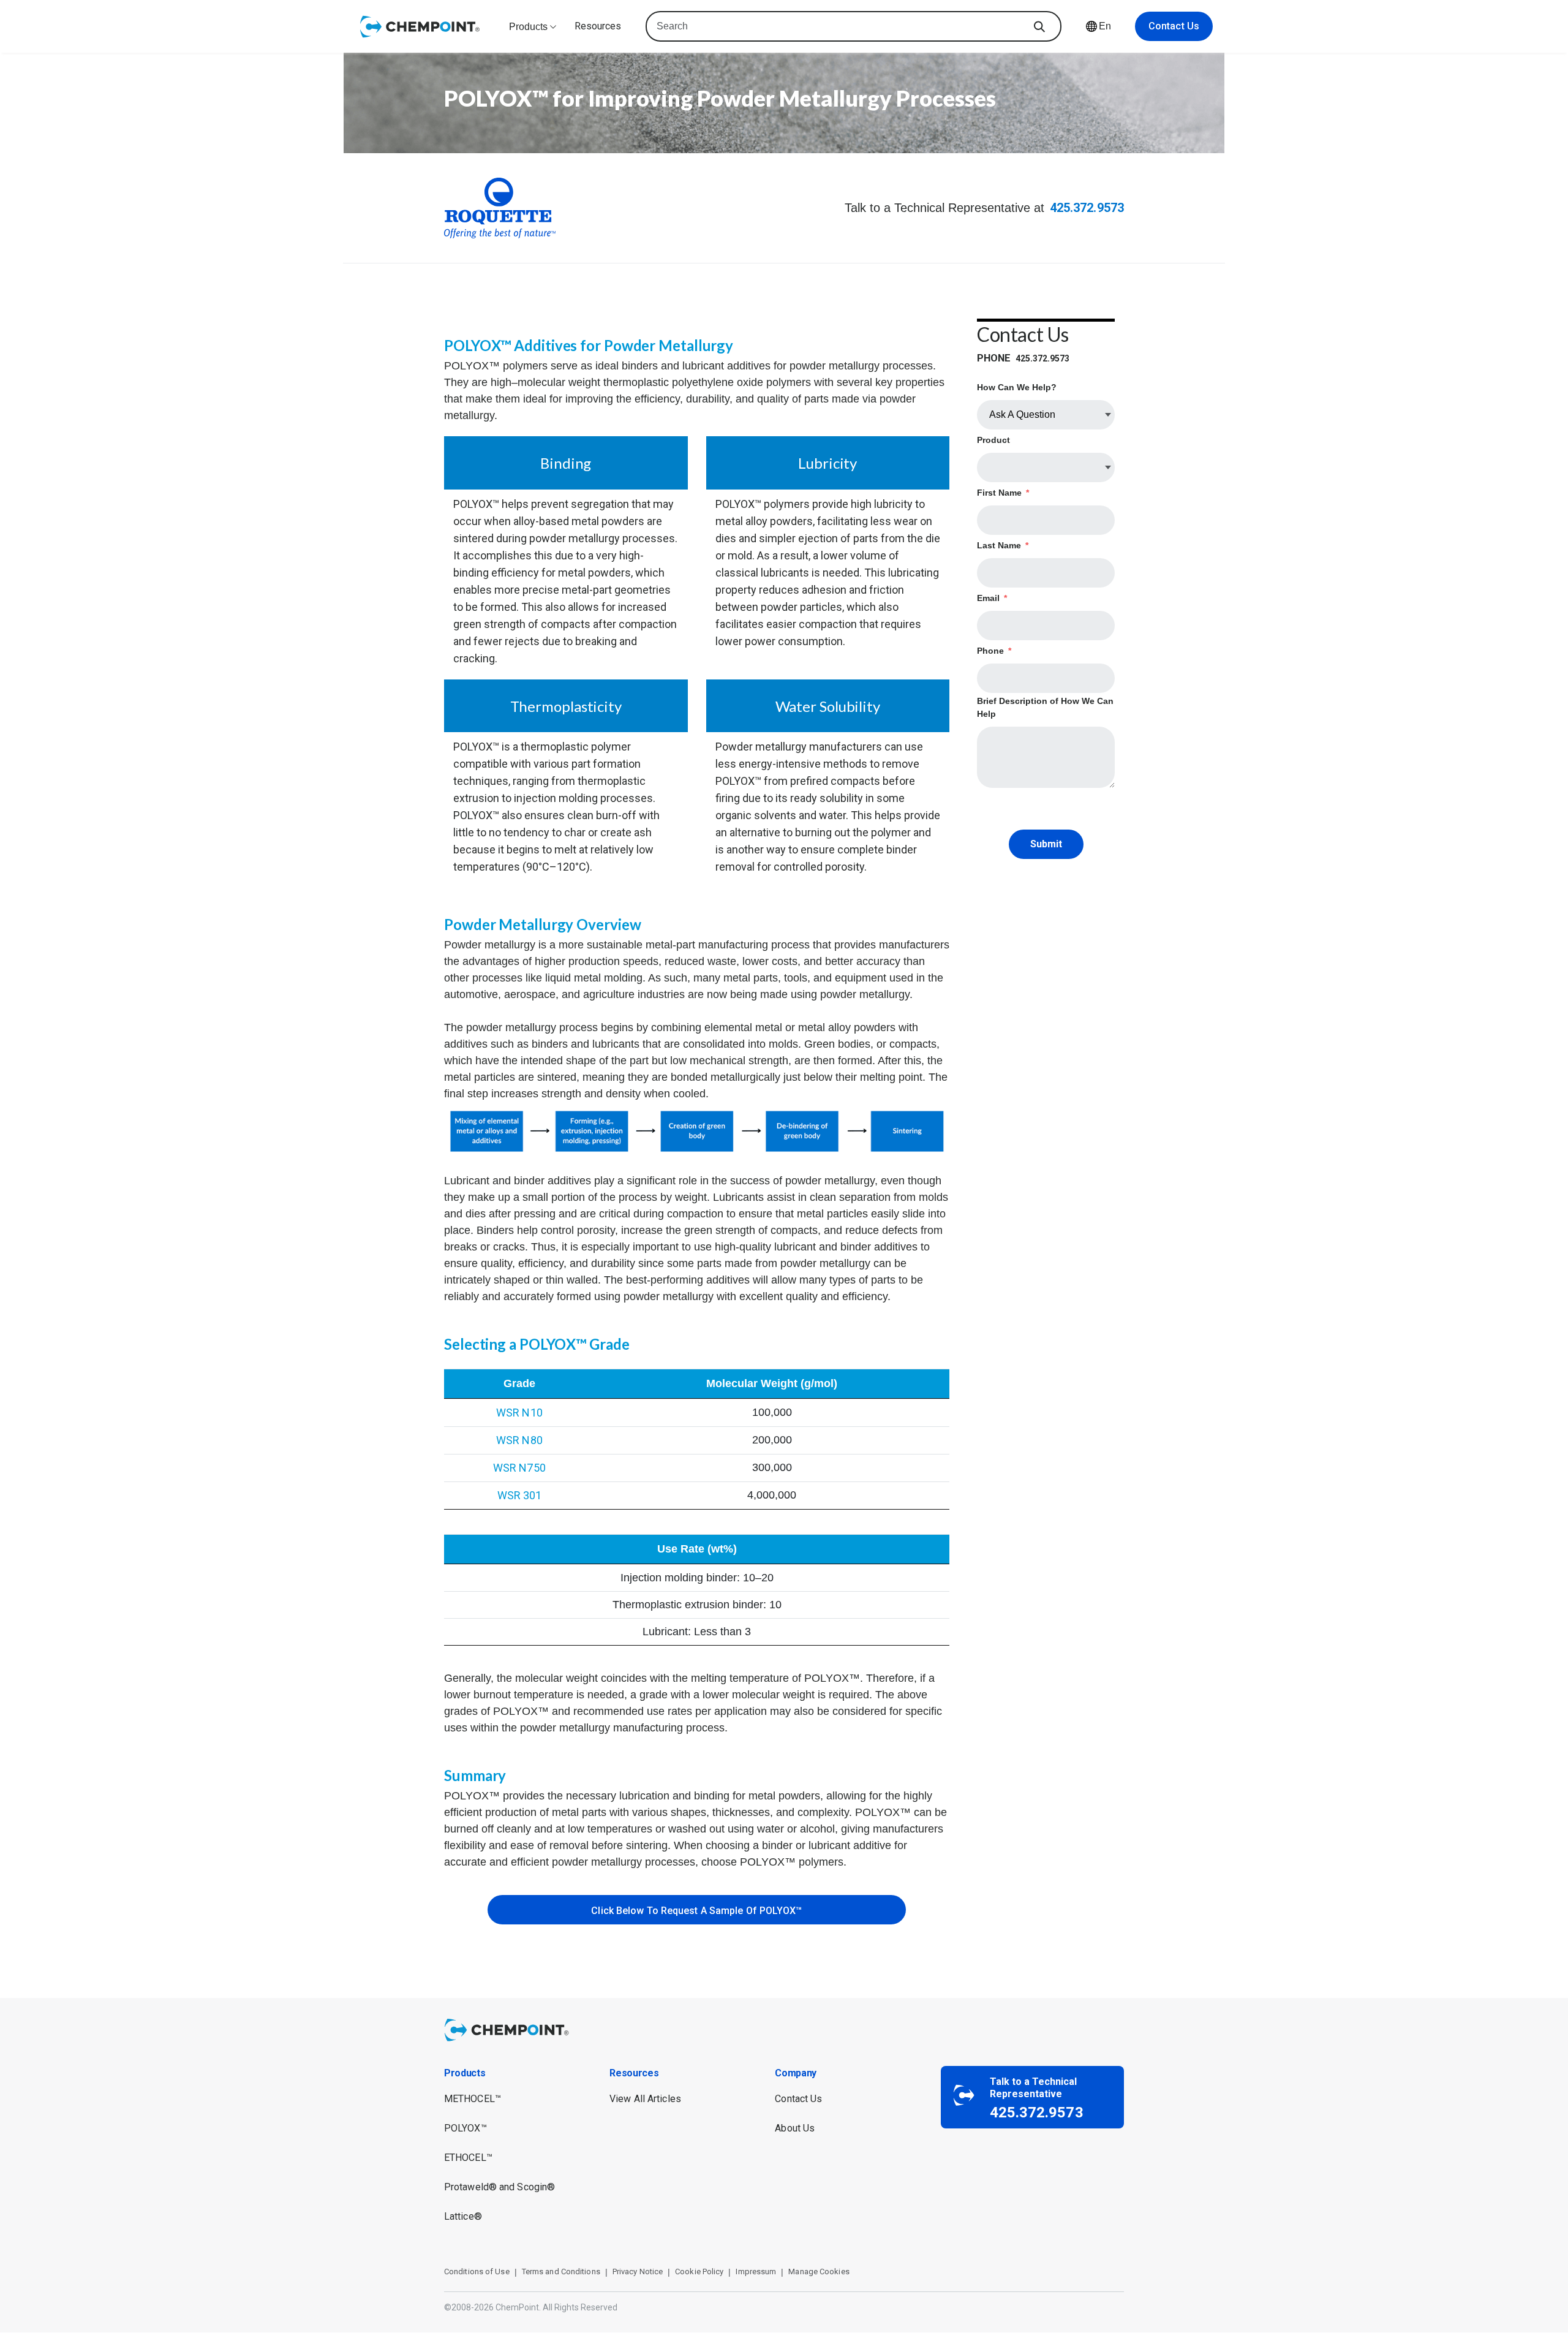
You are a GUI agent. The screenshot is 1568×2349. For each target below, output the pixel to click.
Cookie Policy (699, 2271)
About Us (795, 2128)
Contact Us (1174, 26)
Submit (1046, 844)
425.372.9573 (1087, 208)
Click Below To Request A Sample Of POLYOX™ (696, 1911)
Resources (598, 26)
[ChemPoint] (509, 2031)
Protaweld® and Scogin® (499, 2187)
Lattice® (463, 2216)
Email (992, 598)
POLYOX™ (466, 2128)
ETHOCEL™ (468, 2158)
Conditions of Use (477, 2271)
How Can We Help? (1017, 387)
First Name (1003, 493)
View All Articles (645, 2099)
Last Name (1003, 545)
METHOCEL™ (473, 2099)
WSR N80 (519, 1440)
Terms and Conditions (561, 2271)
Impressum (756, 2271)
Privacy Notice (638, 2271)
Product (993, 440)
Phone (994, 651)
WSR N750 (519, 1468)
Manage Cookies (819, 2271)
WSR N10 (519, 1413)
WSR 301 (520, 1495)
